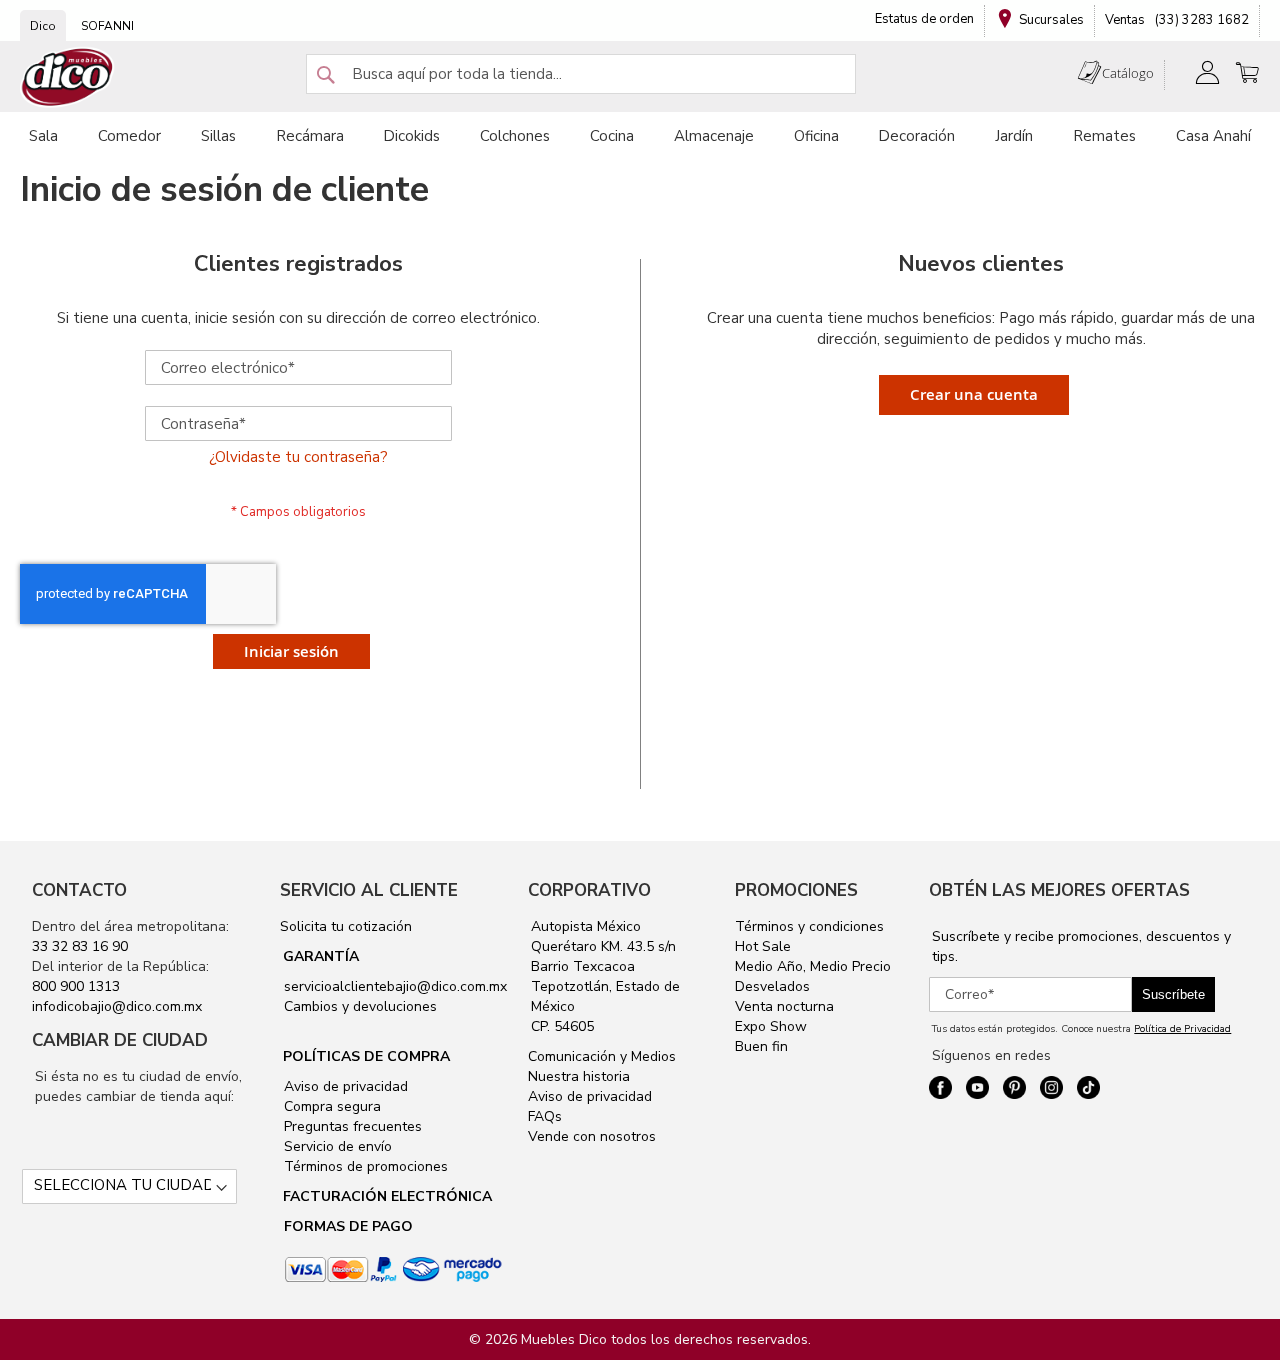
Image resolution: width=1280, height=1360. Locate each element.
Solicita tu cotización (346, 926)
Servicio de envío (336, 1146)
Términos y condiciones (809, 926)
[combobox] (581, 74)
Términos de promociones (364, 1166)
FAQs (545, 1116)
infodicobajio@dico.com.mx (117, 1006)
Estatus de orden (924, 19)
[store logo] (68, 77)
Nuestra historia (579, 1076)
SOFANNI (107, 26)
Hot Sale (763, 946)
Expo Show (771, 1026)
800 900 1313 (76, 986)
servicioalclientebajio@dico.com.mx (395, 986)
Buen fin (761, 1046)
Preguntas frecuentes (351, 1126)
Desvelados (772, 986)
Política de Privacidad (1182, 1029)
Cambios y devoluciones (358, 1006)
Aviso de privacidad (344, 1086)
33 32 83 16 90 (80, 946)
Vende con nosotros (592, 1136)
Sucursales (1051, 20)
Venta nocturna (784, 1006)
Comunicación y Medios (602, 1056)
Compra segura (330, 1106)
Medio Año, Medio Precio (813, 966)
